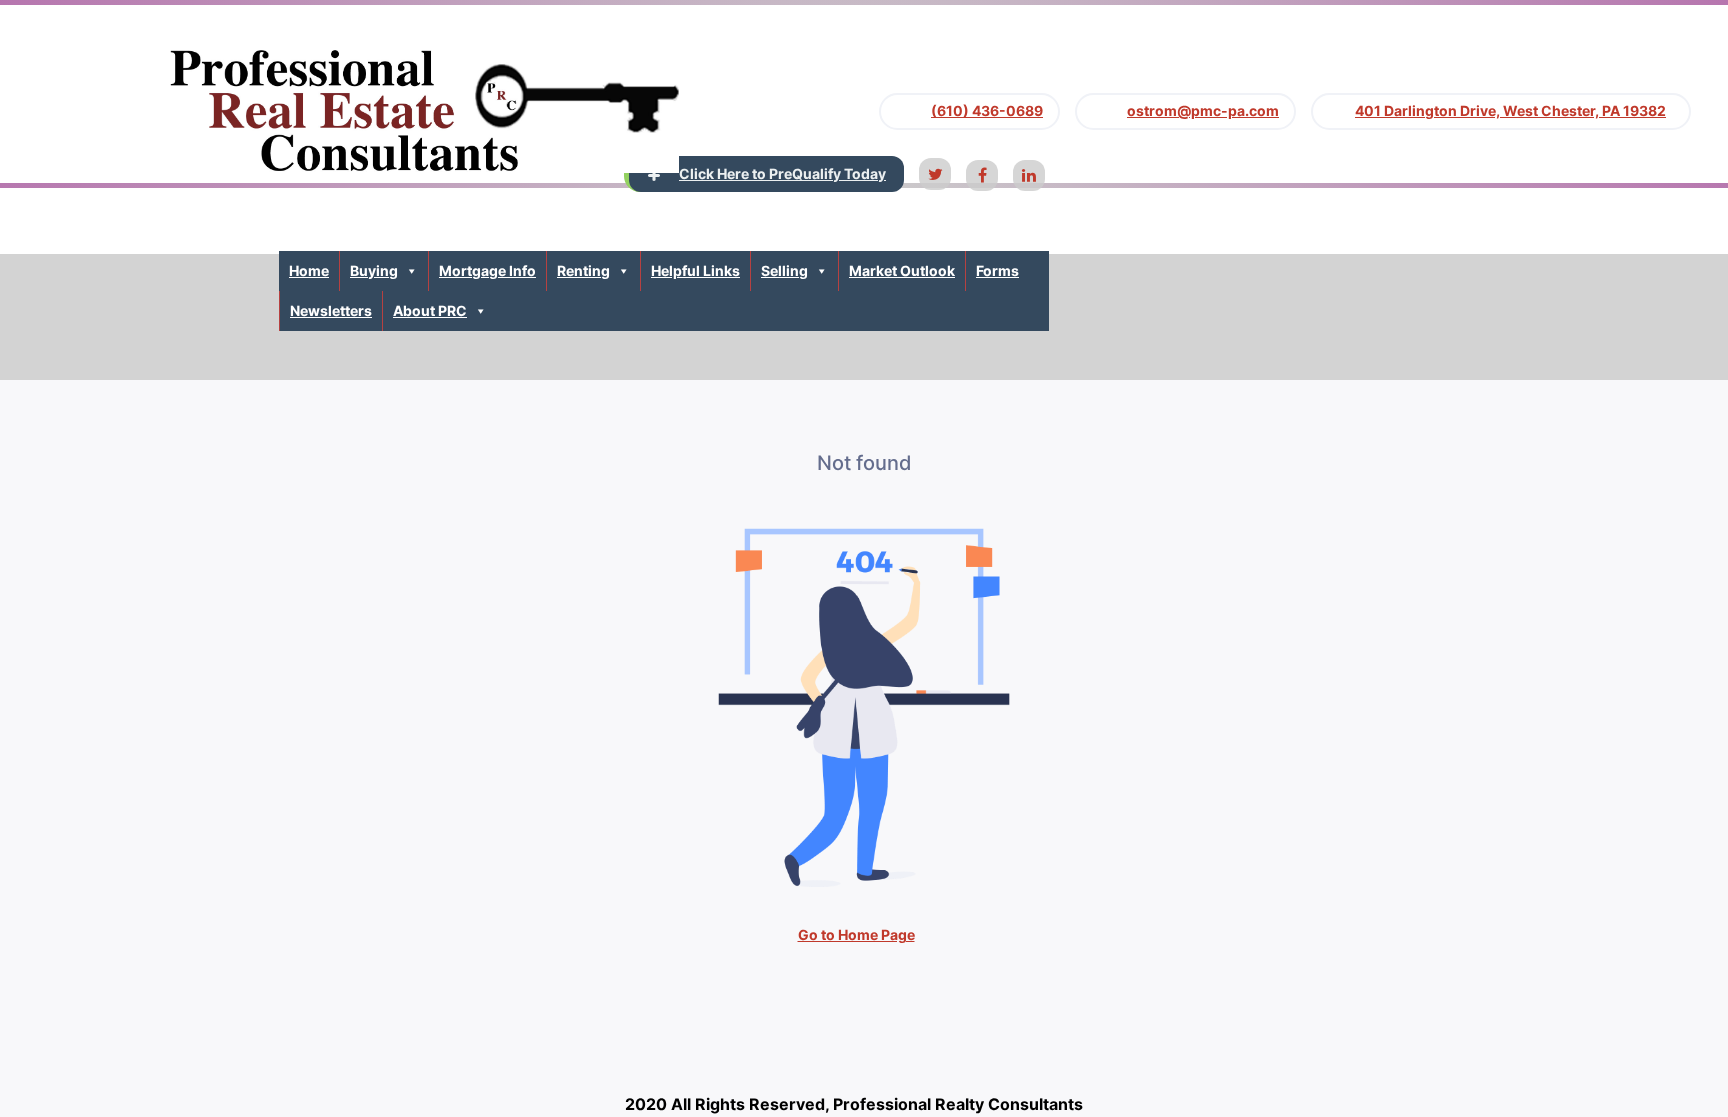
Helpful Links (695, 270)
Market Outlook (902, 270)
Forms (997, 270)
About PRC (430, 310)
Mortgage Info (487, 270)
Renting (583, 270)
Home (309, 270)
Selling (784, 270)
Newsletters (331, 310)
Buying (374, 270)
